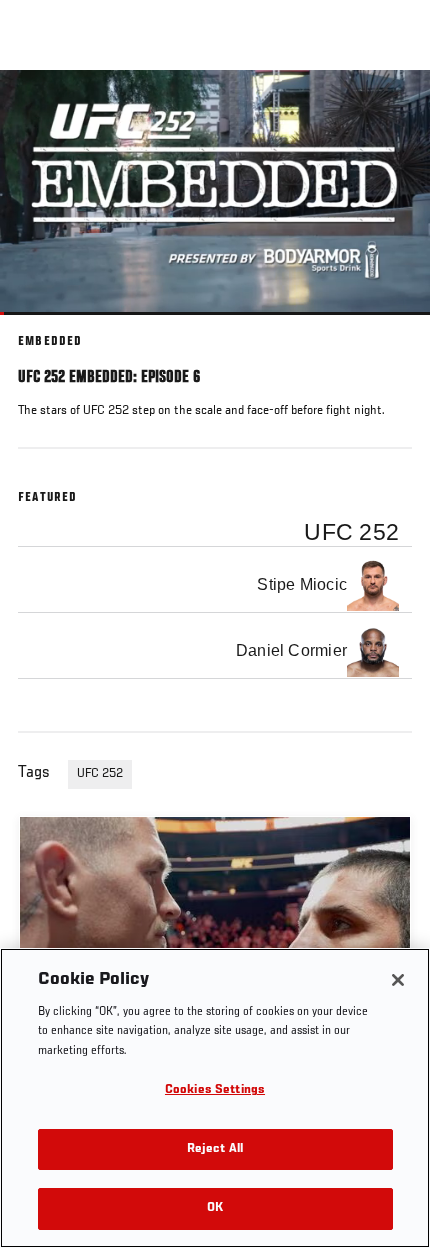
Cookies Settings (215, 1090)
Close (394, 108)
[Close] (398, 980)
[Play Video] (215, 192)
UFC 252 (100, 774)
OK (215, 1208)
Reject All (215, 1149)
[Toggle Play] (42, 327)
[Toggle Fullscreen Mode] (389, 327)
